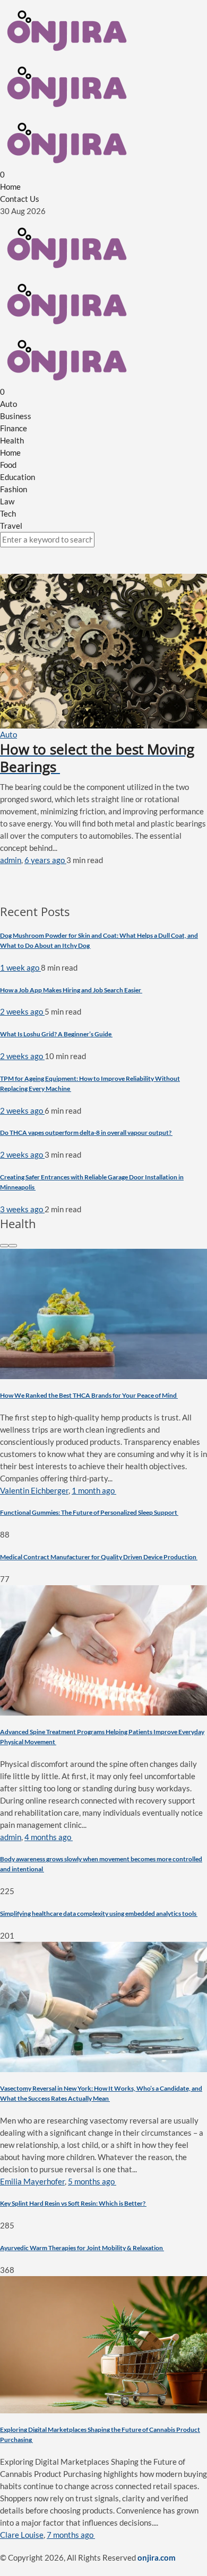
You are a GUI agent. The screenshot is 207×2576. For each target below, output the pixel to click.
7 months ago (71, 2535)
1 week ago (20, 967)
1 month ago (94, 1490)
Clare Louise (22, 2535)
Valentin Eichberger (34, 1490)
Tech (8, 513)
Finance (14, 428)
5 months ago (92, 2181)
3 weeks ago (22, 1209)
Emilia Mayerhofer (32, 2181)
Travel (11, 526)
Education (18, 477)
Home (10, 186)
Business (16, 416)
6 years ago (45, 860)
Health (12, 440)
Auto (8, 404)
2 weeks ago (22, 1011)
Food (8, 465)
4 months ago (49, 1837)
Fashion (14, 489)
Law (7, 501)
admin (11, 860)
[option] (103, 1417)
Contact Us (20, 199)
